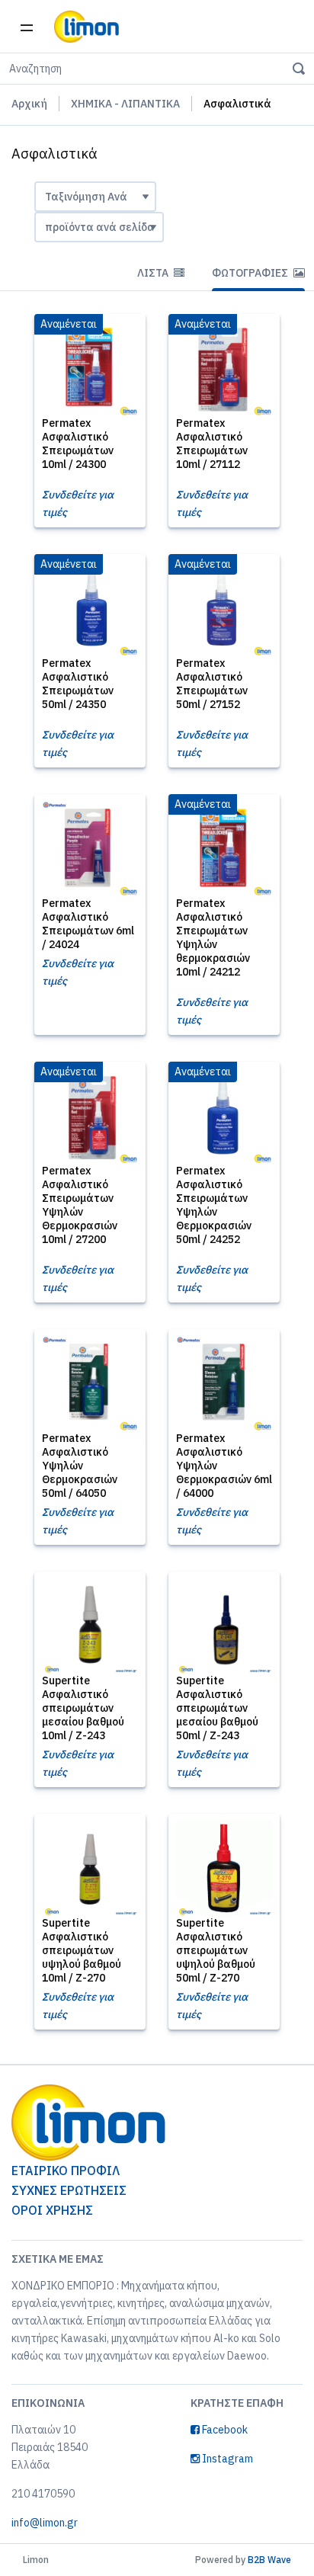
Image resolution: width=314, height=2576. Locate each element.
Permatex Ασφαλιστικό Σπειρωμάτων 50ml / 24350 (78, 684)
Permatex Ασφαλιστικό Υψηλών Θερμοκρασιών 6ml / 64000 (224, 1466)
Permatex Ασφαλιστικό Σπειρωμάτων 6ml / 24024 (88, 924)
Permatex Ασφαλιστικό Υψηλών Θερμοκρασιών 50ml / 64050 (80, 1466)
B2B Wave (269, 2560)
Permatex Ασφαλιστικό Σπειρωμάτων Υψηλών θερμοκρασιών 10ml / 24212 (213, 937)
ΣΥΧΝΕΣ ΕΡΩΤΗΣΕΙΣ (69, 2190)
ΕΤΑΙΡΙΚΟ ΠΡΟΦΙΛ (66, 2171)
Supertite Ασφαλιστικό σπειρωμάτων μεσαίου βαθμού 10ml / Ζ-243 (83, 1708)
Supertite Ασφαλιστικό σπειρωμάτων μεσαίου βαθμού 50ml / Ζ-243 (217, 1708)
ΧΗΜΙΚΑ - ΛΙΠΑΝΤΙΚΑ (125, 104)
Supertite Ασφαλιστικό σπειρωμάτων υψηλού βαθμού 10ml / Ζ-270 (82, 1950)
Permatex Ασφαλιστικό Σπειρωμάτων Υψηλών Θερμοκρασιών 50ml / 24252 (214, 1205)
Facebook (224, 2430)
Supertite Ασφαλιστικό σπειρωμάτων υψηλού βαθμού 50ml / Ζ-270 (216, 1950)
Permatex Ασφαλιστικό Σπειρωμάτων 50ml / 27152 (212, 684)
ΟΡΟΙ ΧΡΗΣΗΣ (52, 2210)
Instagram (226, 2459)
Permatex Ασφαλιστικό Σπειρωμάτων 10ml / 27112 (212, 444)
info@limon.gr (45, 2523)
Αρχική (29, 104)
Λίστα (154, 273)
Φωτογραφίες (251, 273)
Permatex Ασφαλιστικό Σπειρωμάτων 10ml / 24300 (78, 444)
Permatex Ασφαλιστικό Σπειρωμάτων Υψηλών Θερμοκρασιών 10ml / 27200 (80, 1205)
